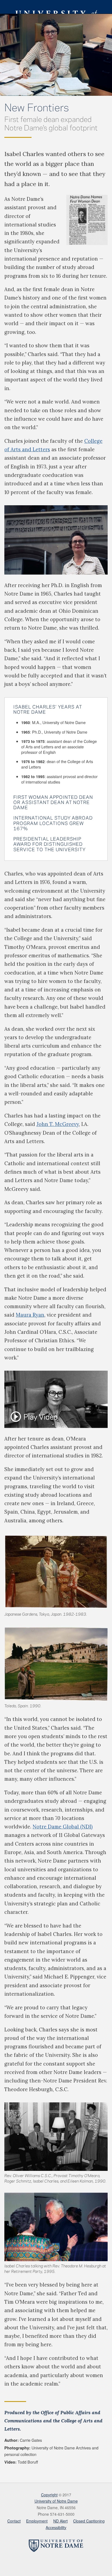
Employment (37, 2521)
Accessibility (56, 2527)
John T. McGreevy (58, 1124)
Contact (14, 2521)
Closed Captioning (89, 2521)
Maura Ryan (30, 1315)
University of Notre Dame (56, 7)
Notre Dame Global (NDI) (63, 1827)
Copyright (49, 2495)
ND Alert (60, 2521)
